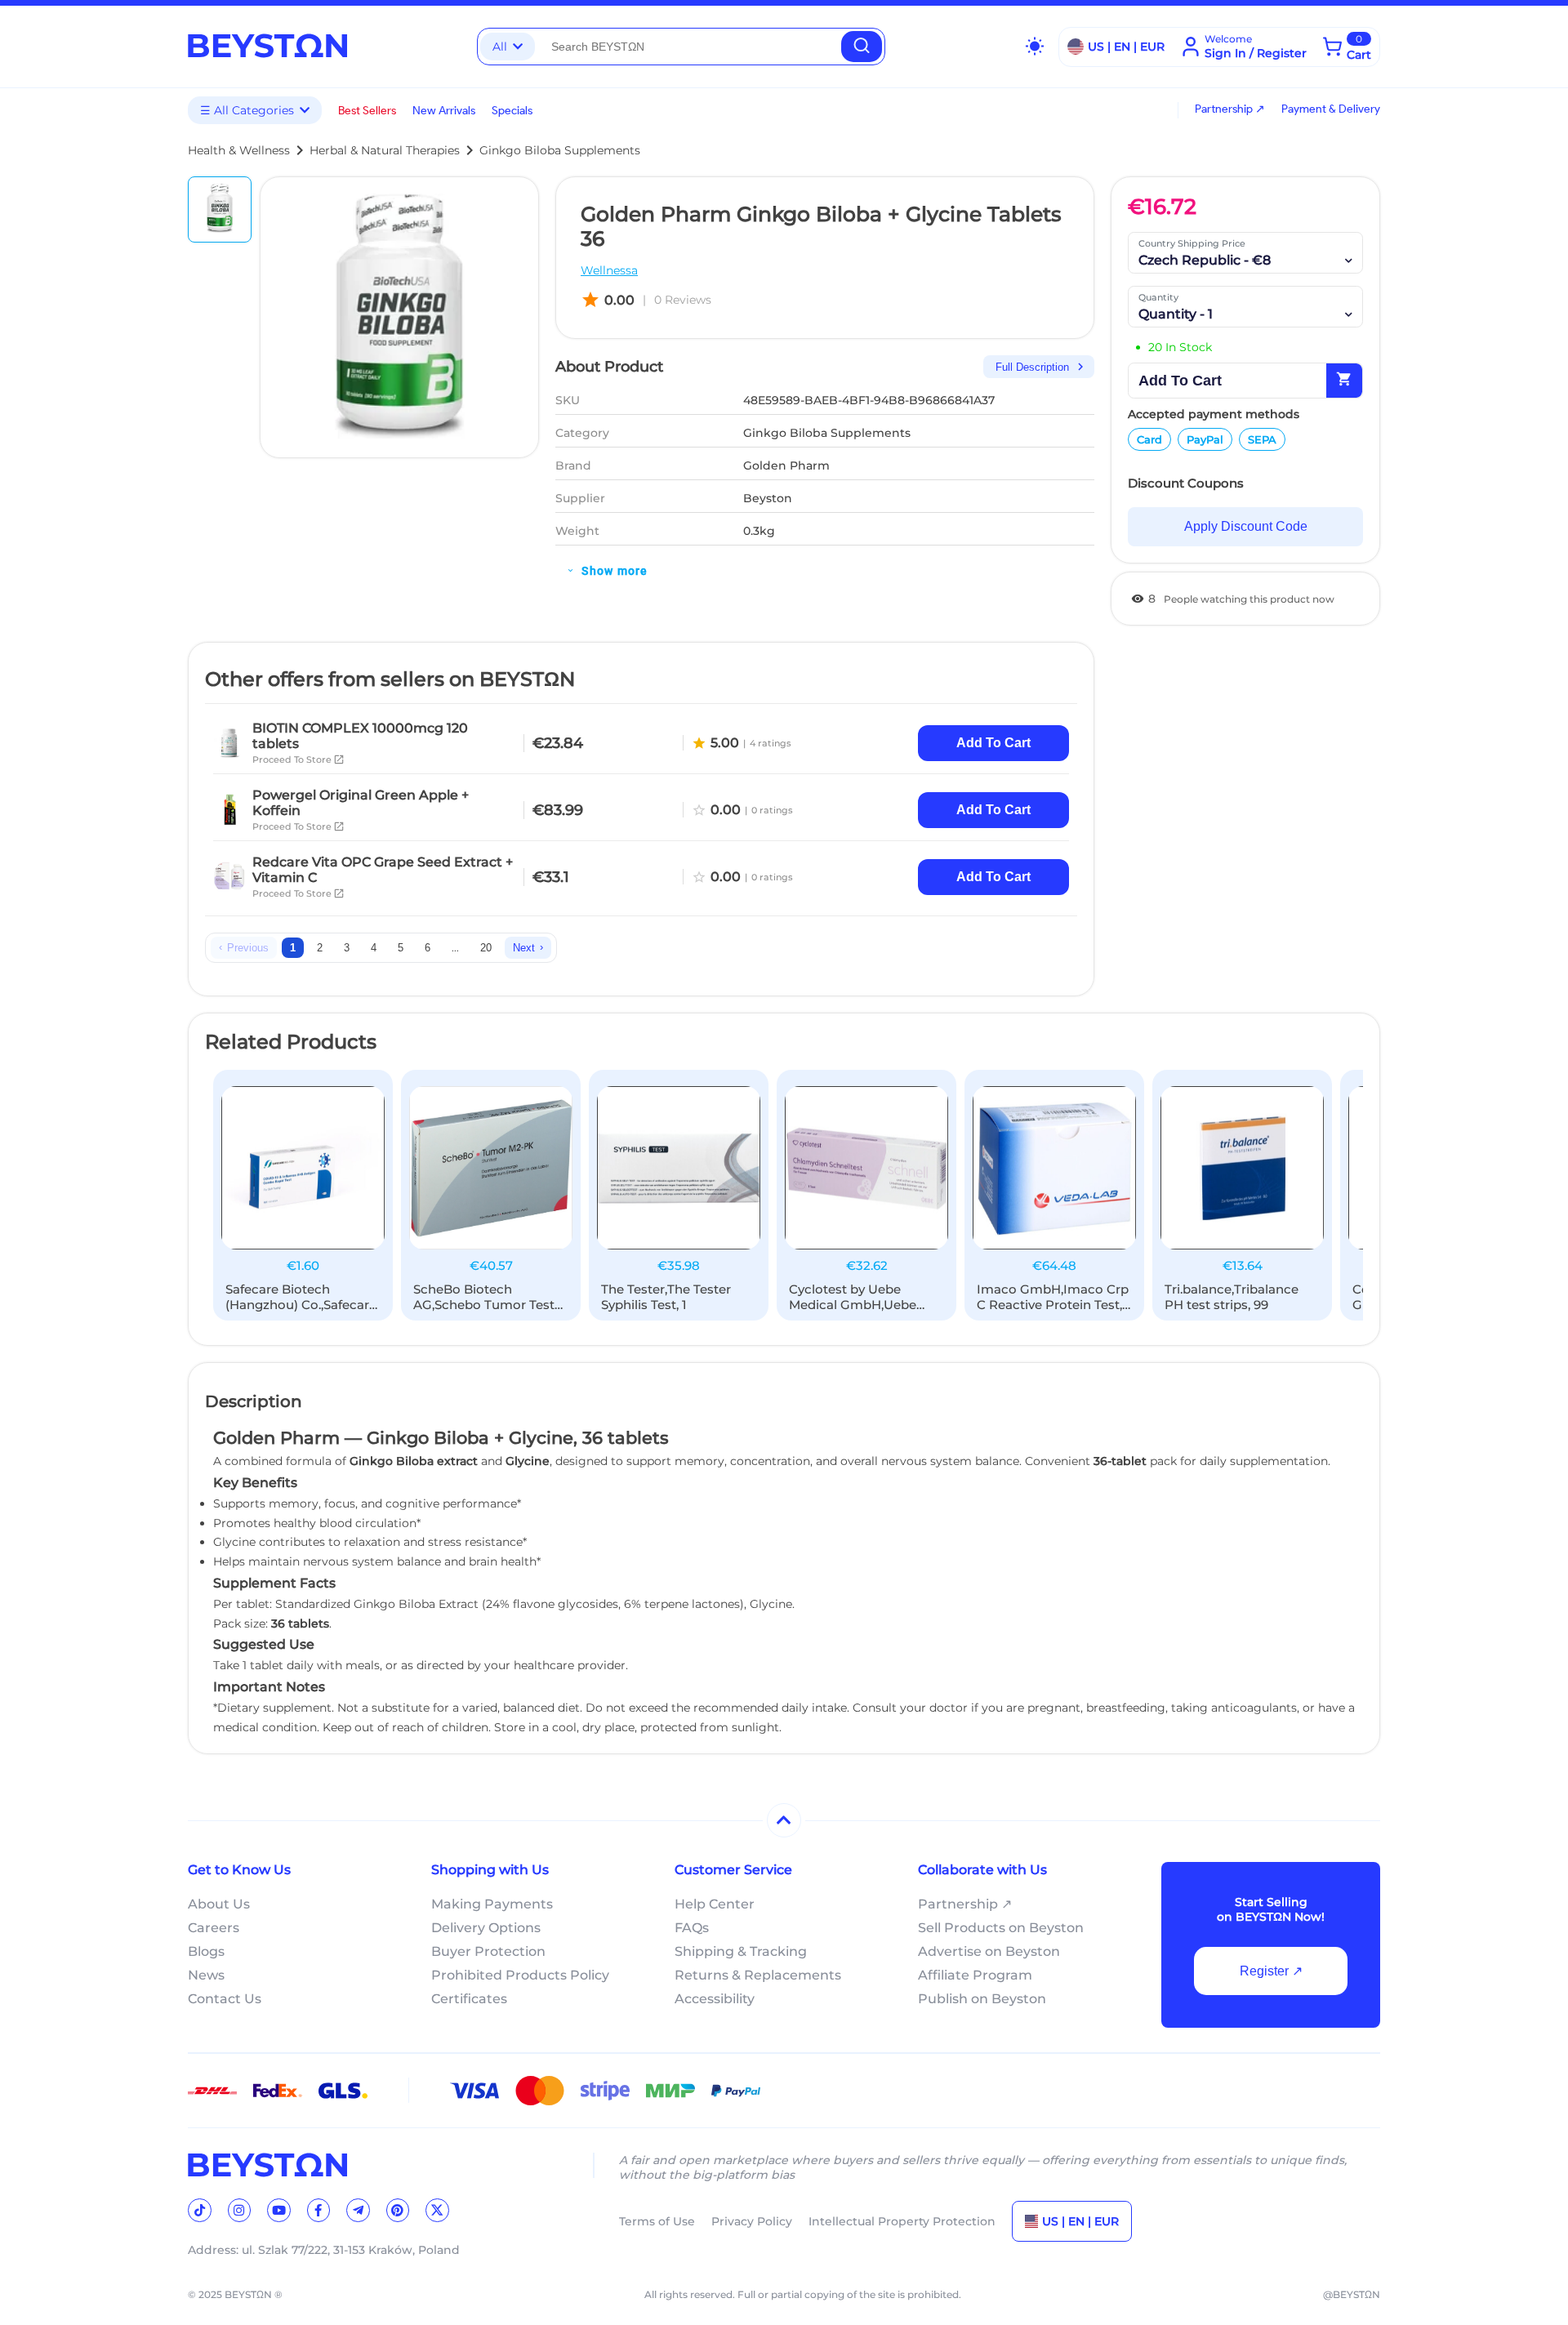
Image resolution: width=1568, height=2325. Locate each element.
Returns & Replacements (758, 1975)
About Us (219, 1904)
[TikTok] (200, 2210)
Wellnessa (609, 270)
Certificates (469, 1999)
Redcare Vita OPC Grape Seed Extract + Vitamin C (383, 870)
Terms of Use (657, 2221)
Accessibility (715, 1999)
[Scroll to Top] (784, 1820)
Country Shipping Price (1192, 243)
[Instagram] (240, 2210)
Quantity (1158, 297)
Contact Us (225, 1999)
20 (486, 948)
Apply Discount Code (1246, 526)
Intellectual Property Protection (902, 2221)
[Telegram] (358, 2210)
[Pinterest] (398, 2210)
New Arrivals (444, 111)
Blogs (206, 1951)
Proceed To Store (298, 759)
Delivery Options (486, 1928)
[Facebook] (319, 2210)
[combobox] (688, 47)
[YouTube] (279, 2210)
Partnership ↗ (1230, 109)
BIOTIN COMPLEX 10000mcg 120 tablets (360, 736)
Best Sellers (367, 111)
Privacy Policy (752, 2221)
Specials (512, 111)
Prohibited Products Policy (520, 1975)
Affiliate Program (975, 1975)
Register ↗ (1271, 1971)
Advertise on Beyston (989, 1951)
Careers (214, 1928)
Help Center (715, 1904)
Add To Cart (993, 743)
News (206, 1975)
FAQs (692, 1928)
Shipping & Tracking (741, 1951)
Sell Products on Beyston (1001, 1928)
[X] (437, 2210)
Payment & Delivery (1331, 109)
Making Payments (492, 1904)
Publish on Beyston (982, 1999)
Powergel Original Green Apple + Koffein (361, 803)
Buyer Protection (488, 1951)
